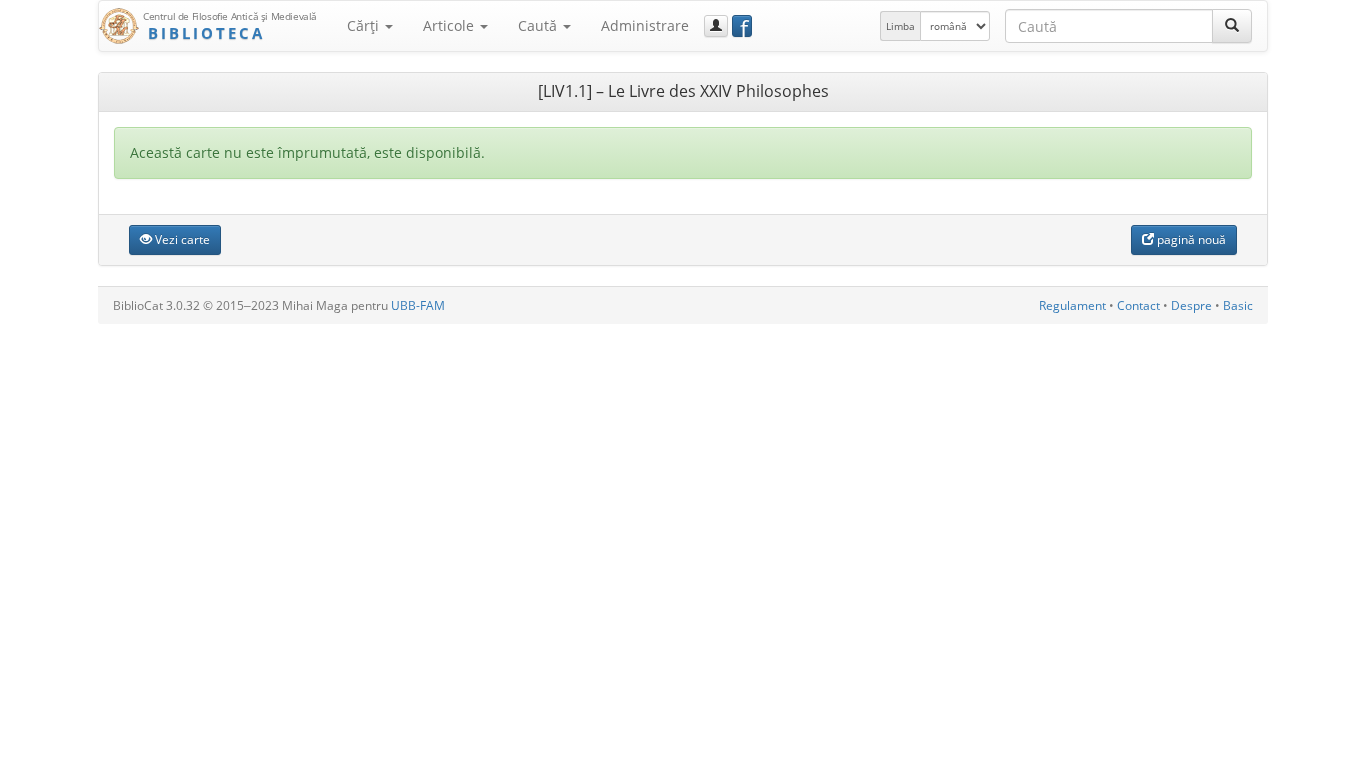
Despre (1191, 305)
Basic (1238, 305)
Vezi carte (181, 239)
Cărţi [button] (365, 25)
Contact (1138, 305)
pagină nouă (1190, 239)
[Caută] (1232, 26)
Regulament (1072, 305)
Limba (900, 26)
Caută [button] (539, 25)
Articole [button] (450, 25)
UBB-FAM (418, 305)
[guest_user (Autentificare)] (716, 26)
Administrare (645, 25)
